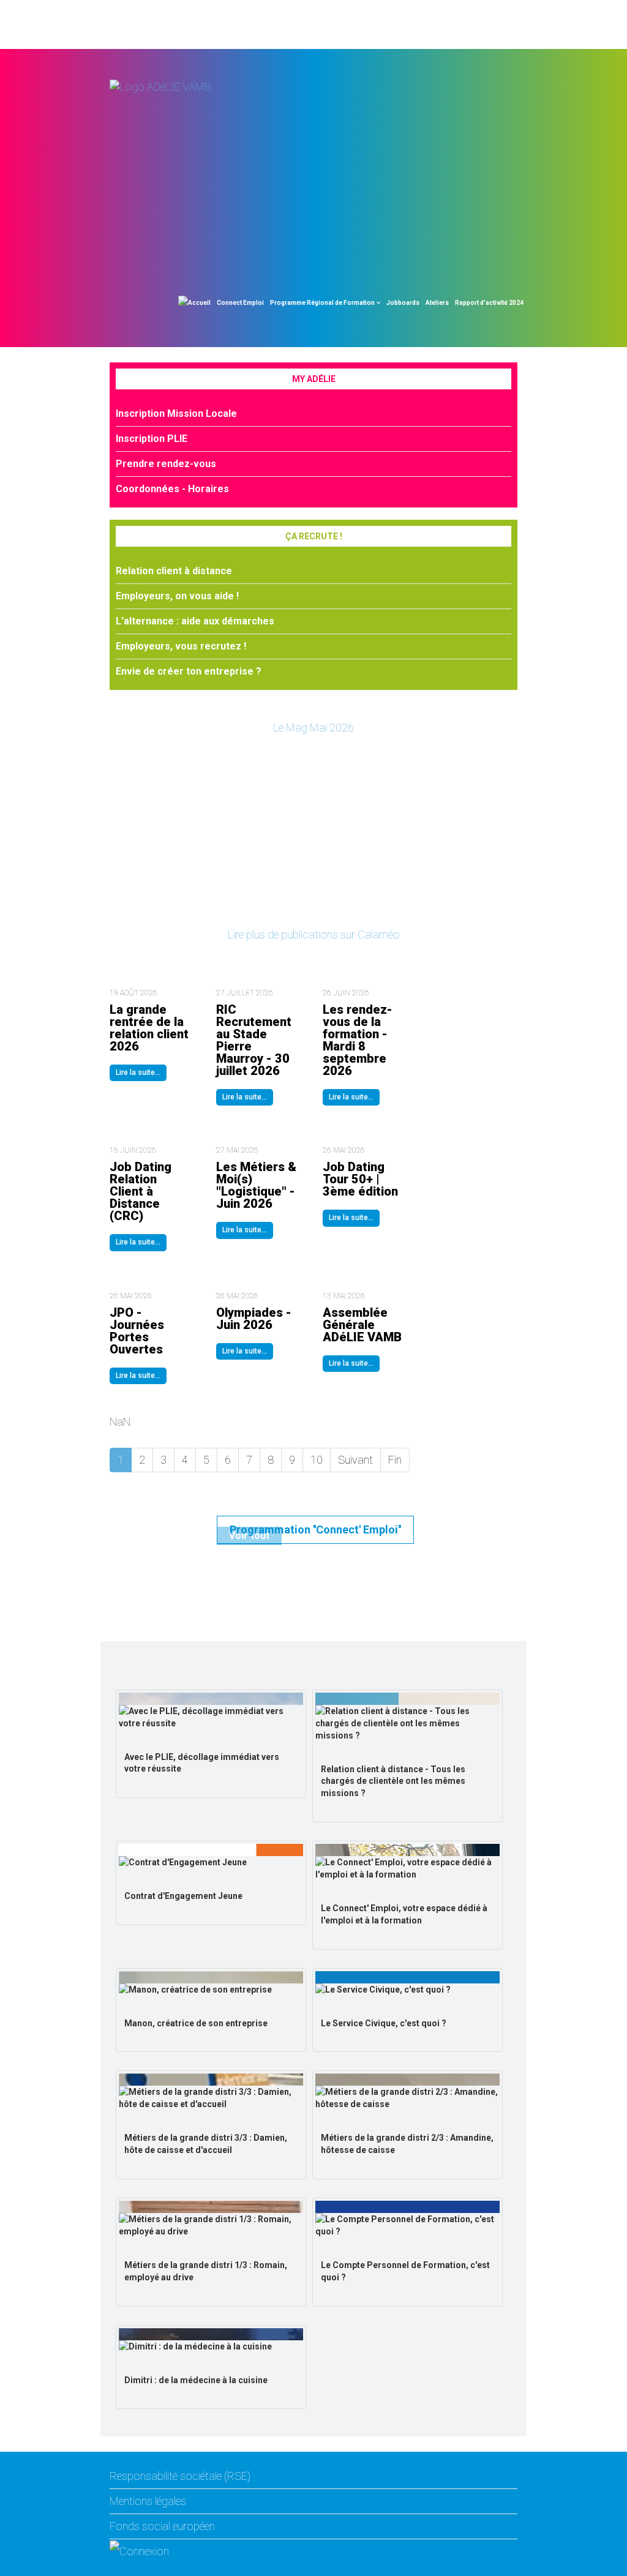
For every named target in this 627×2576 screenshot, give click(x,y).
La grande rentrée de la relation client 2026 (149, 1028)
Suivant (355, 1460)
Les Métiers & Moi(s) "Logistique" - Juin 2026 (256, 1185)
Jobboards (403, 303)
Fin (395, 1460)
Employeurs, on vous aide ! (177, 596)
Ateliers (437, 303)
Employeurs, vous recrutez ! (181, 646)
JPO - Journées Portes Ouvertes (137, 1331)
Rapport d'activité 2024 (489, 303)
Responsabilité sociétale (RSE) (180, 2476)
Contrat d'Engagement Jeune (183, 1896)
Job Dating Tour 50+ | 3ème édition (360, 1179)
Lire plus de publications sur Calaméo (314, 934)
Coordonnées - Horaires (172, 489)
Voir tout (249, 1536)
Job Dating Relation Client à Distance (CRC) (141, 1191)
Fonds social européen (162, 2526)
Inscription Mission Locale (176, 414)
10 (317, 1460)
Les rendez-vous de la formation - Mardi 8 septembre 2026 (358, 1040)
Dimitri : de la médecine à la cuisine (196, 2380)
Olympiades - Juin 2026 (254, 1319)
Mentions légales (148, 2501)
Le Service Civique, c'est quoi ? (384, 2023)
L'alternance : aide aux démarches (195, 621)
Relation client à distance (174, 571)
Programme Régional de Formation (322, 303)
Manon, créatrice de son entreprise (196, 2023)
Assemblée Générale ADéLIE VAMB (362, 1325)
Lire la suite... (138, 1073)
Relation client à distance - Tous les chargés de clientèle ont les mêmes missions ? (393, 1781)
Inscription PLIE (152, 439)
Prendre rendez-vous (166, 464)
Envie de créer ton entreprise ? (189, 671)
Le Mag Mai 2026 (313, 728)
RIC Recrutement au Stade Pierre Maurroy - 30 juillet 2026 (254, 1040)
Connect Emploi (240, 303)
